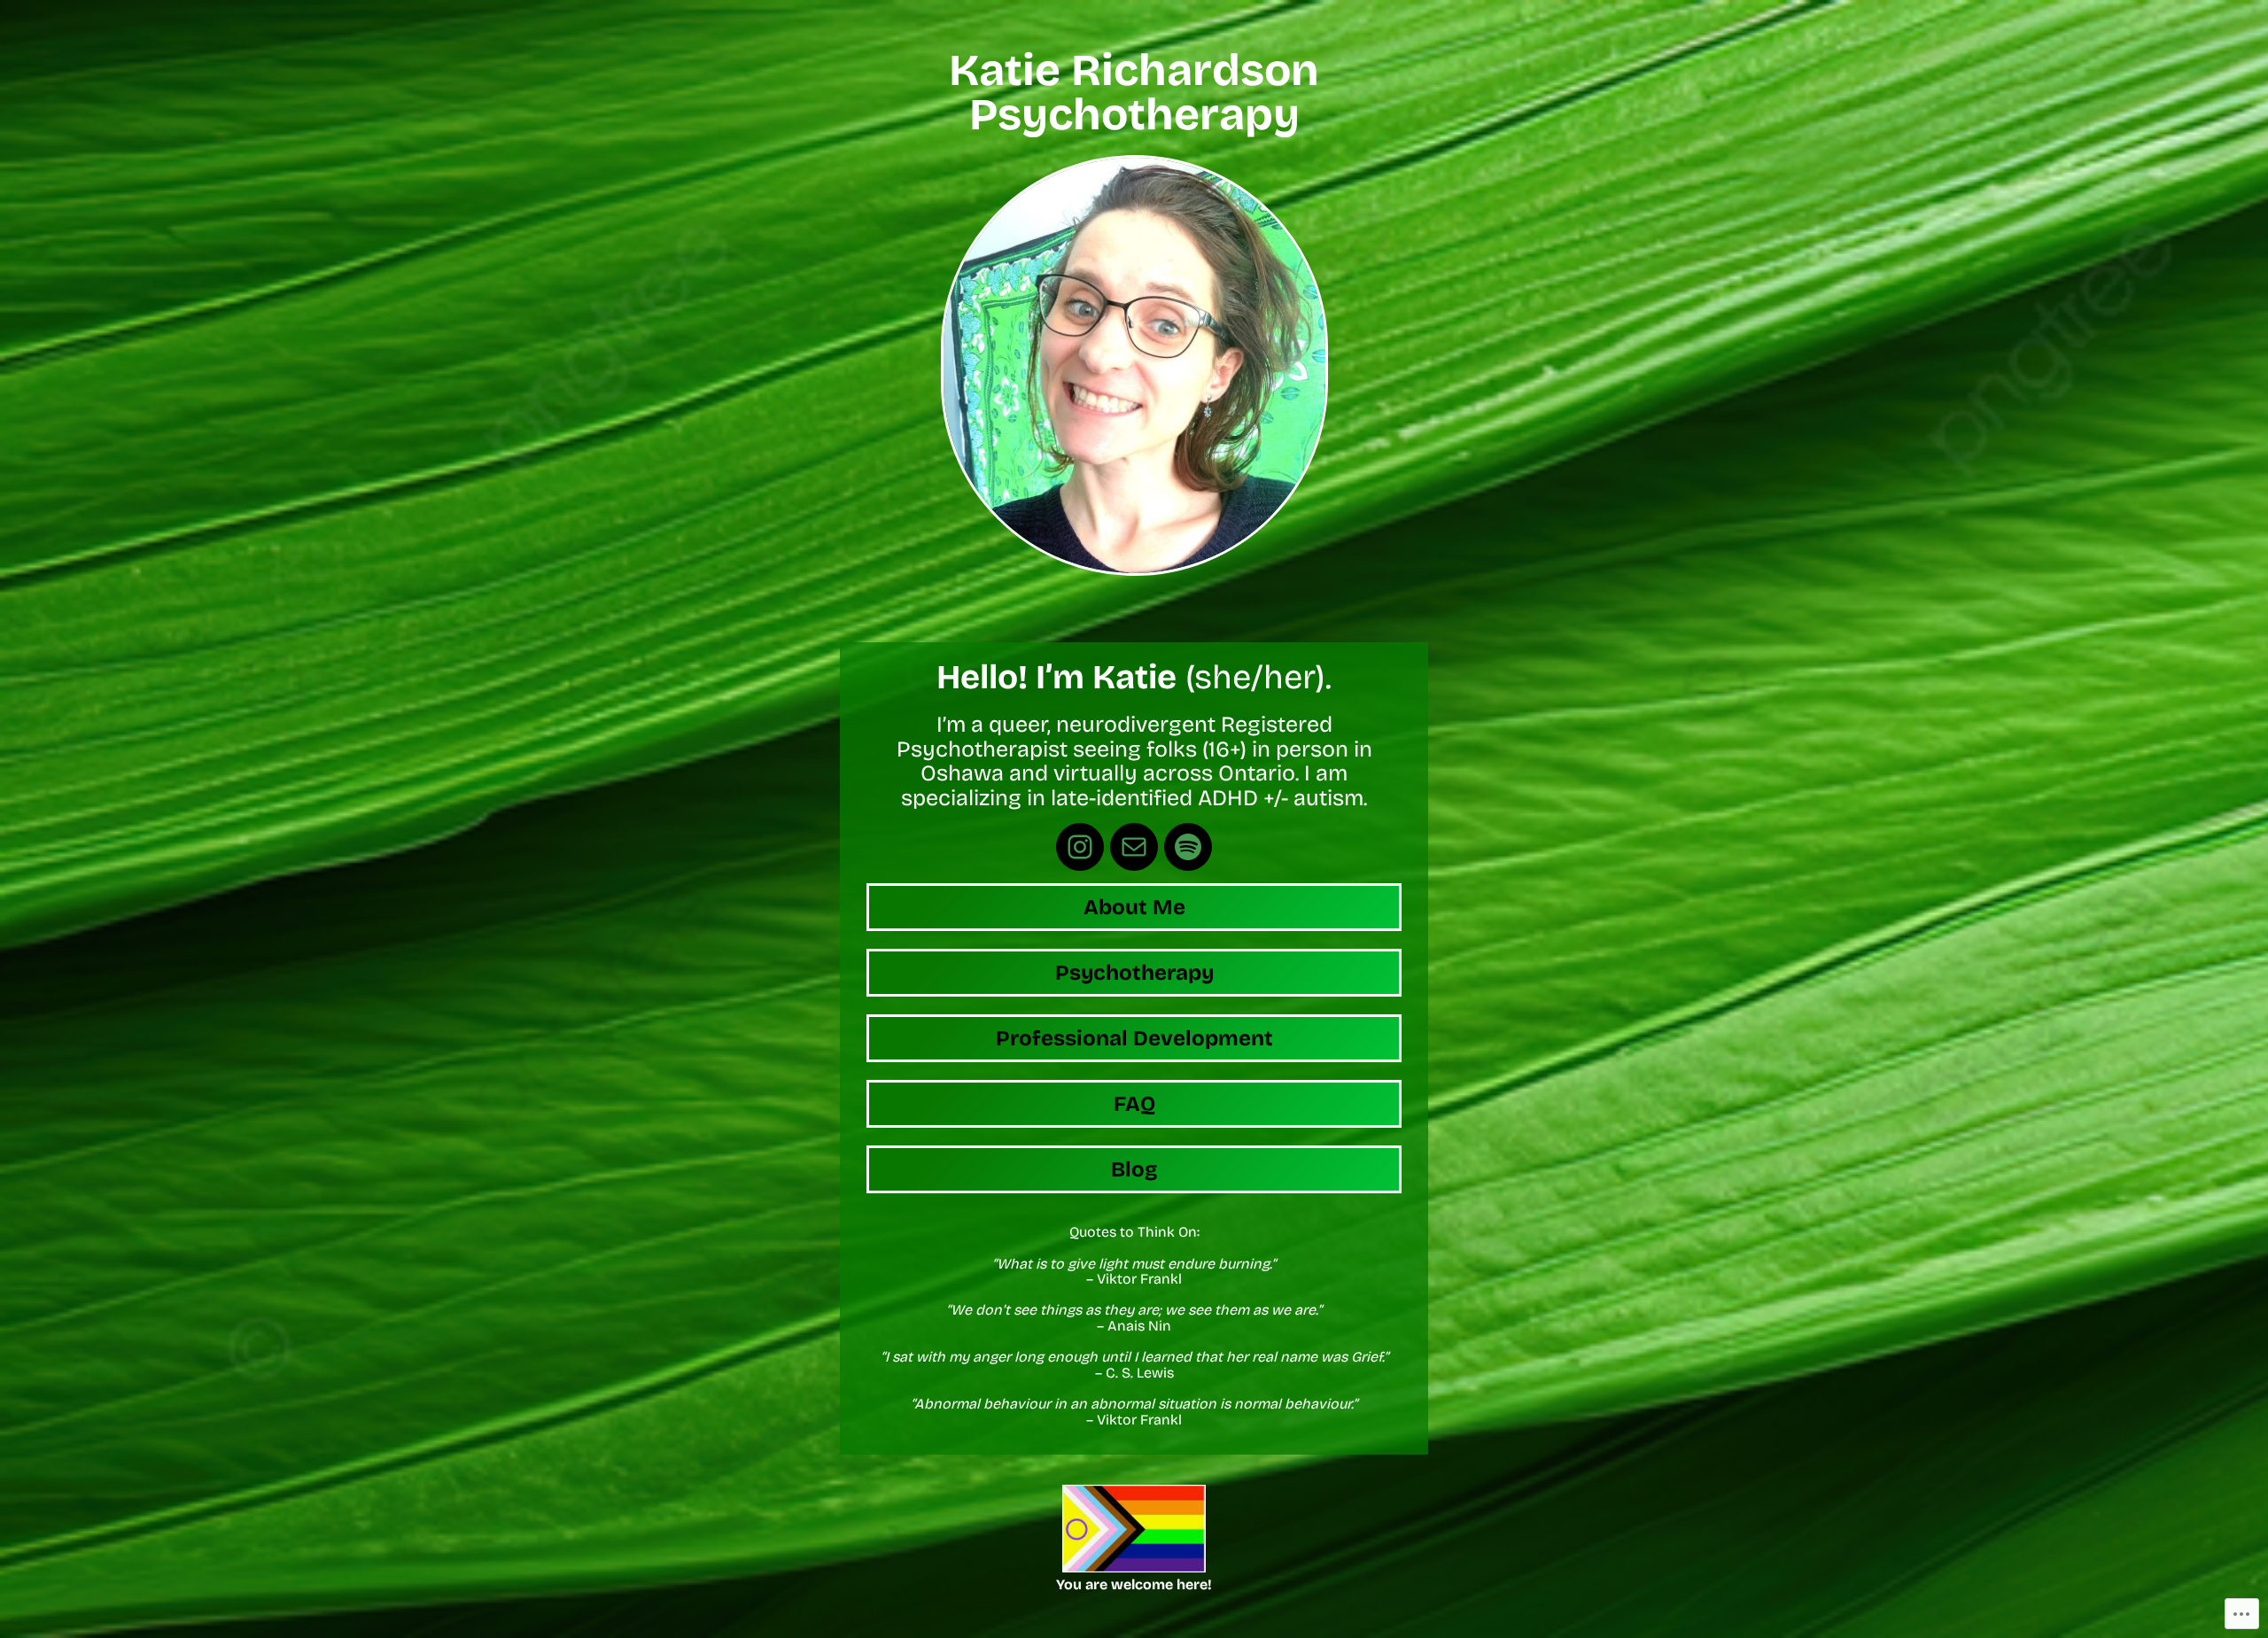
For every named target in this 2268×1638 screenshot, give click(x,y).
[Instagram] (1080, 847)
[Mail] (1134, 847)
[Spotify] (1188, 847)
